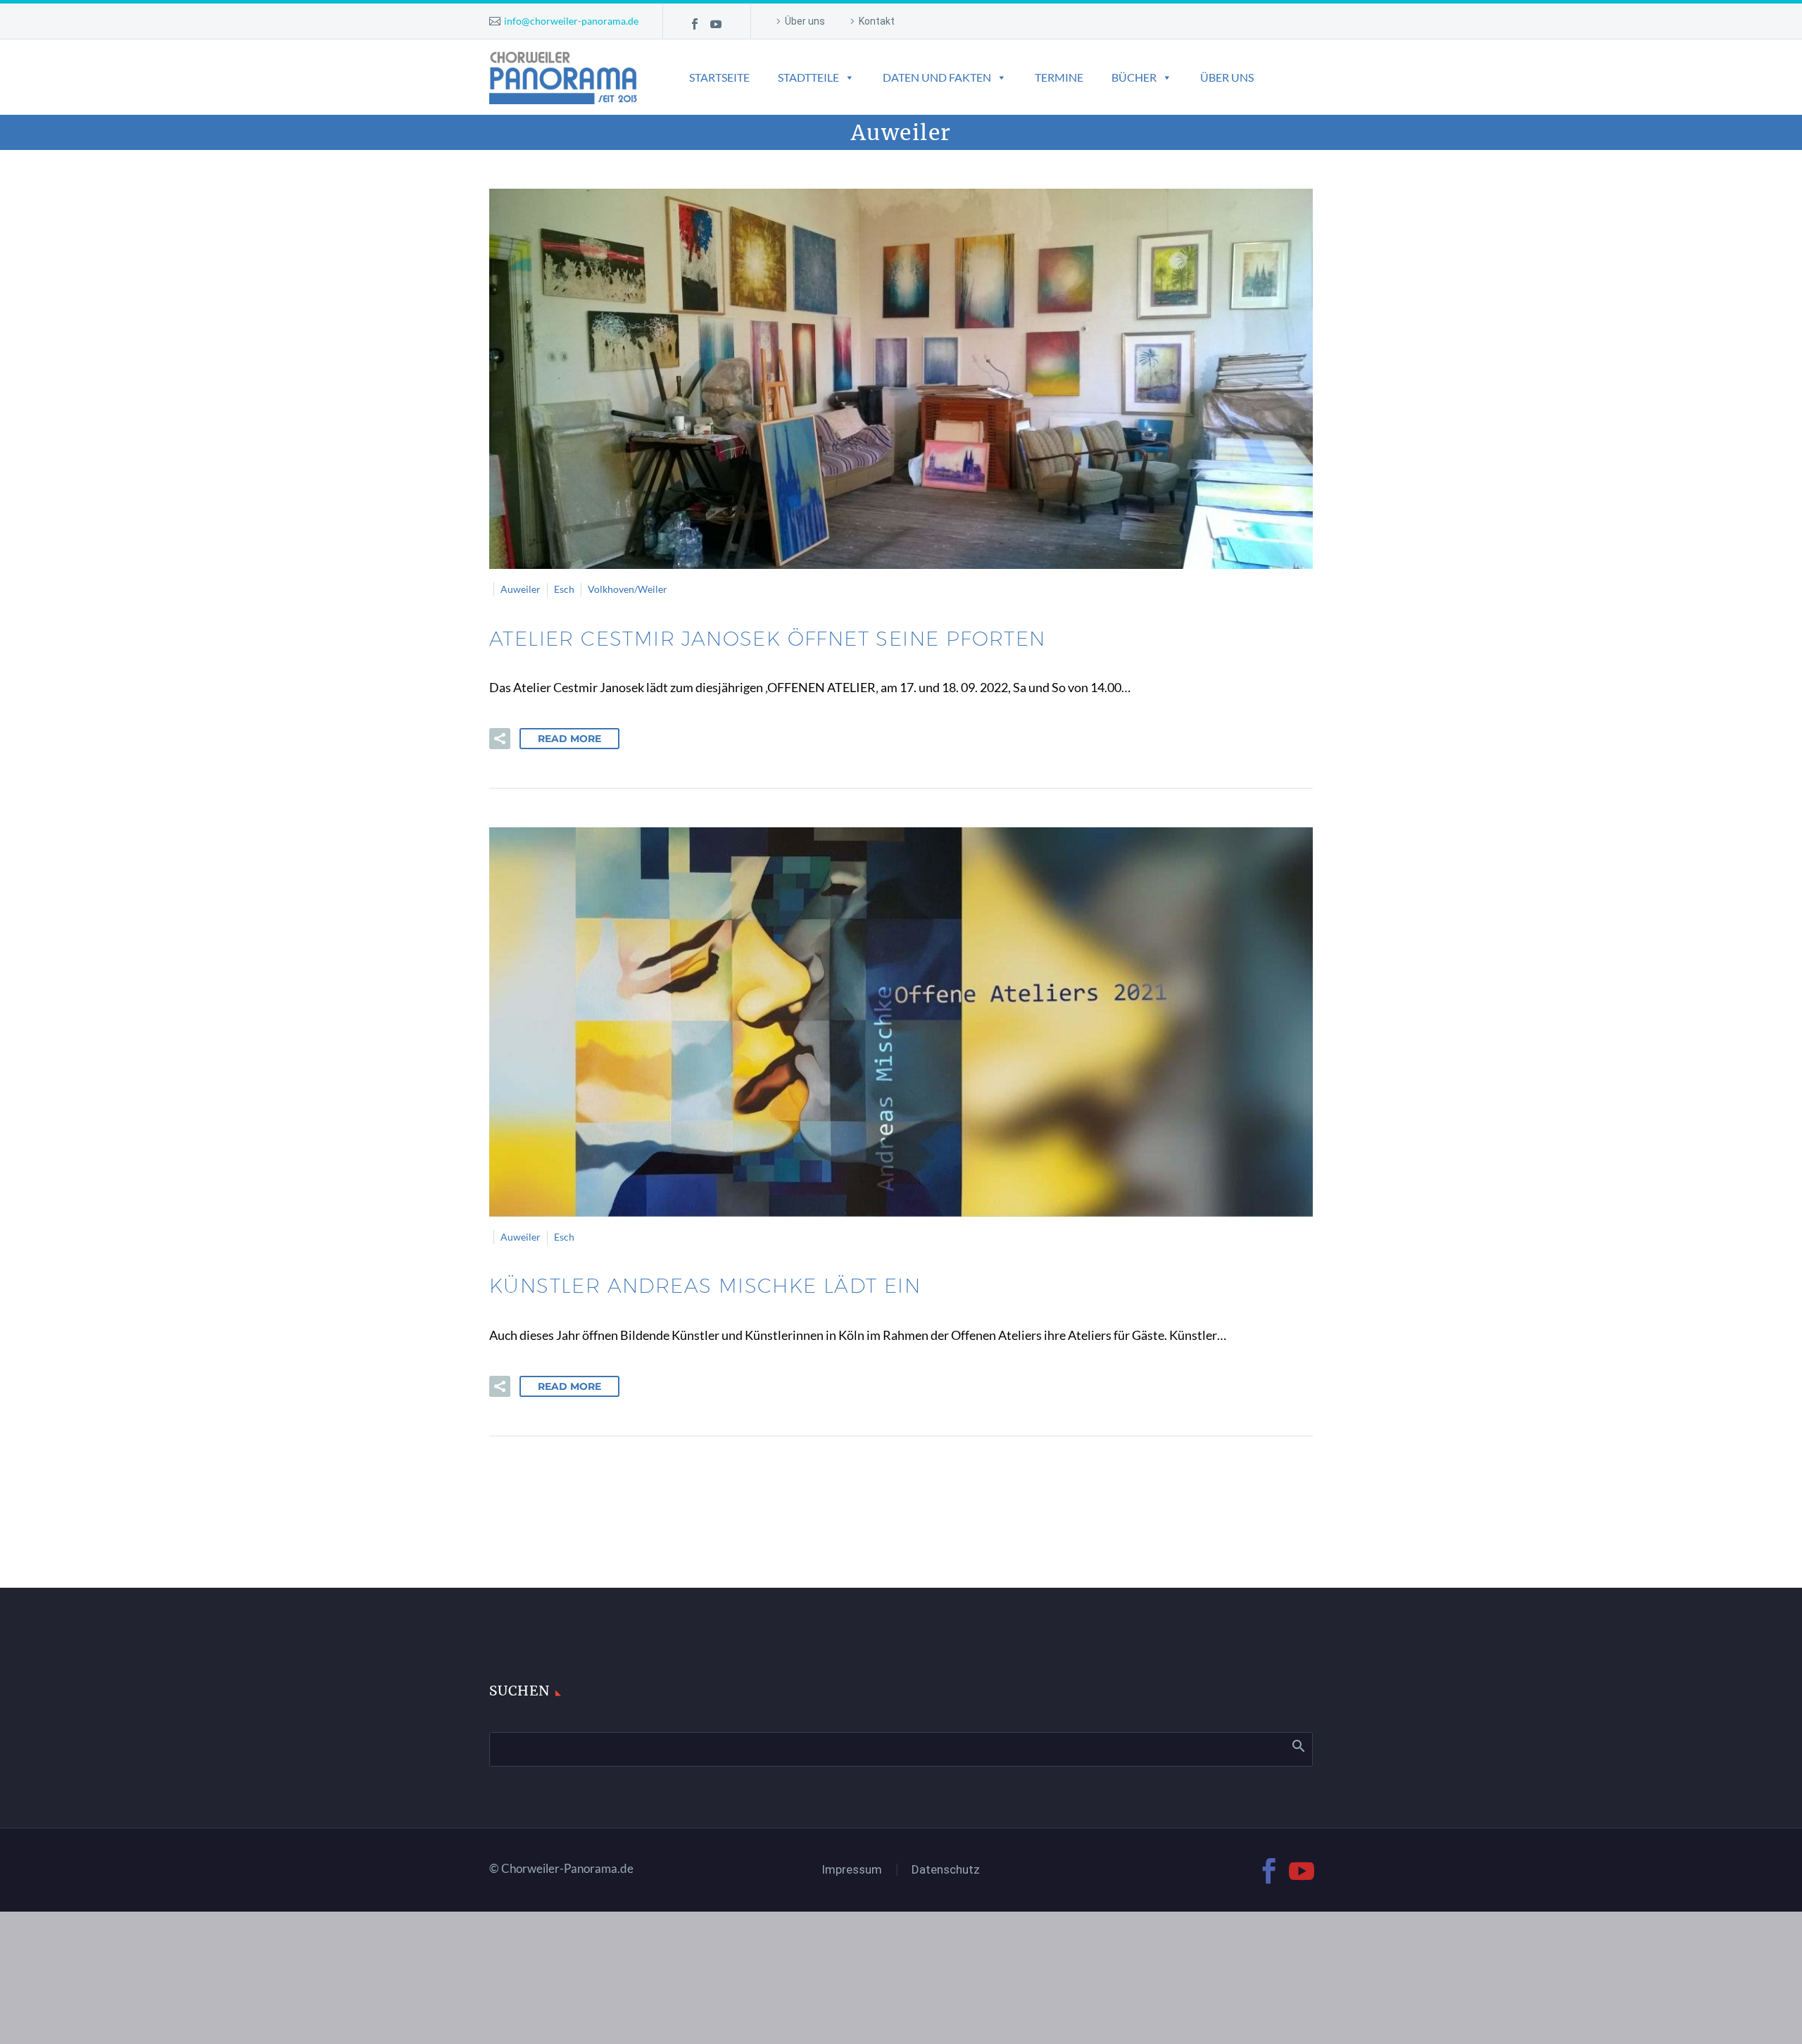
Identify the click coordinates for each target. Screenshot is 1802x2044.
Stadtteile (808, 77)
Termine (1059, 77)
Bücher (1134, 77)
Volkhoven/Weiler (628, 589)
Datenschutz (946, 1870)
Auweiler (521, 589)
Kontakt (877, 21)
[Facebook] (695, 24)
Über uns (805, 21)
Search (1298, 1745)
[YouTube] (716, 24)
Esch (564, 589)
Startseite (719, 77)
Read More (569, 739)
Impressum (852, 1870)
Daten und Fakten (937, 77)
